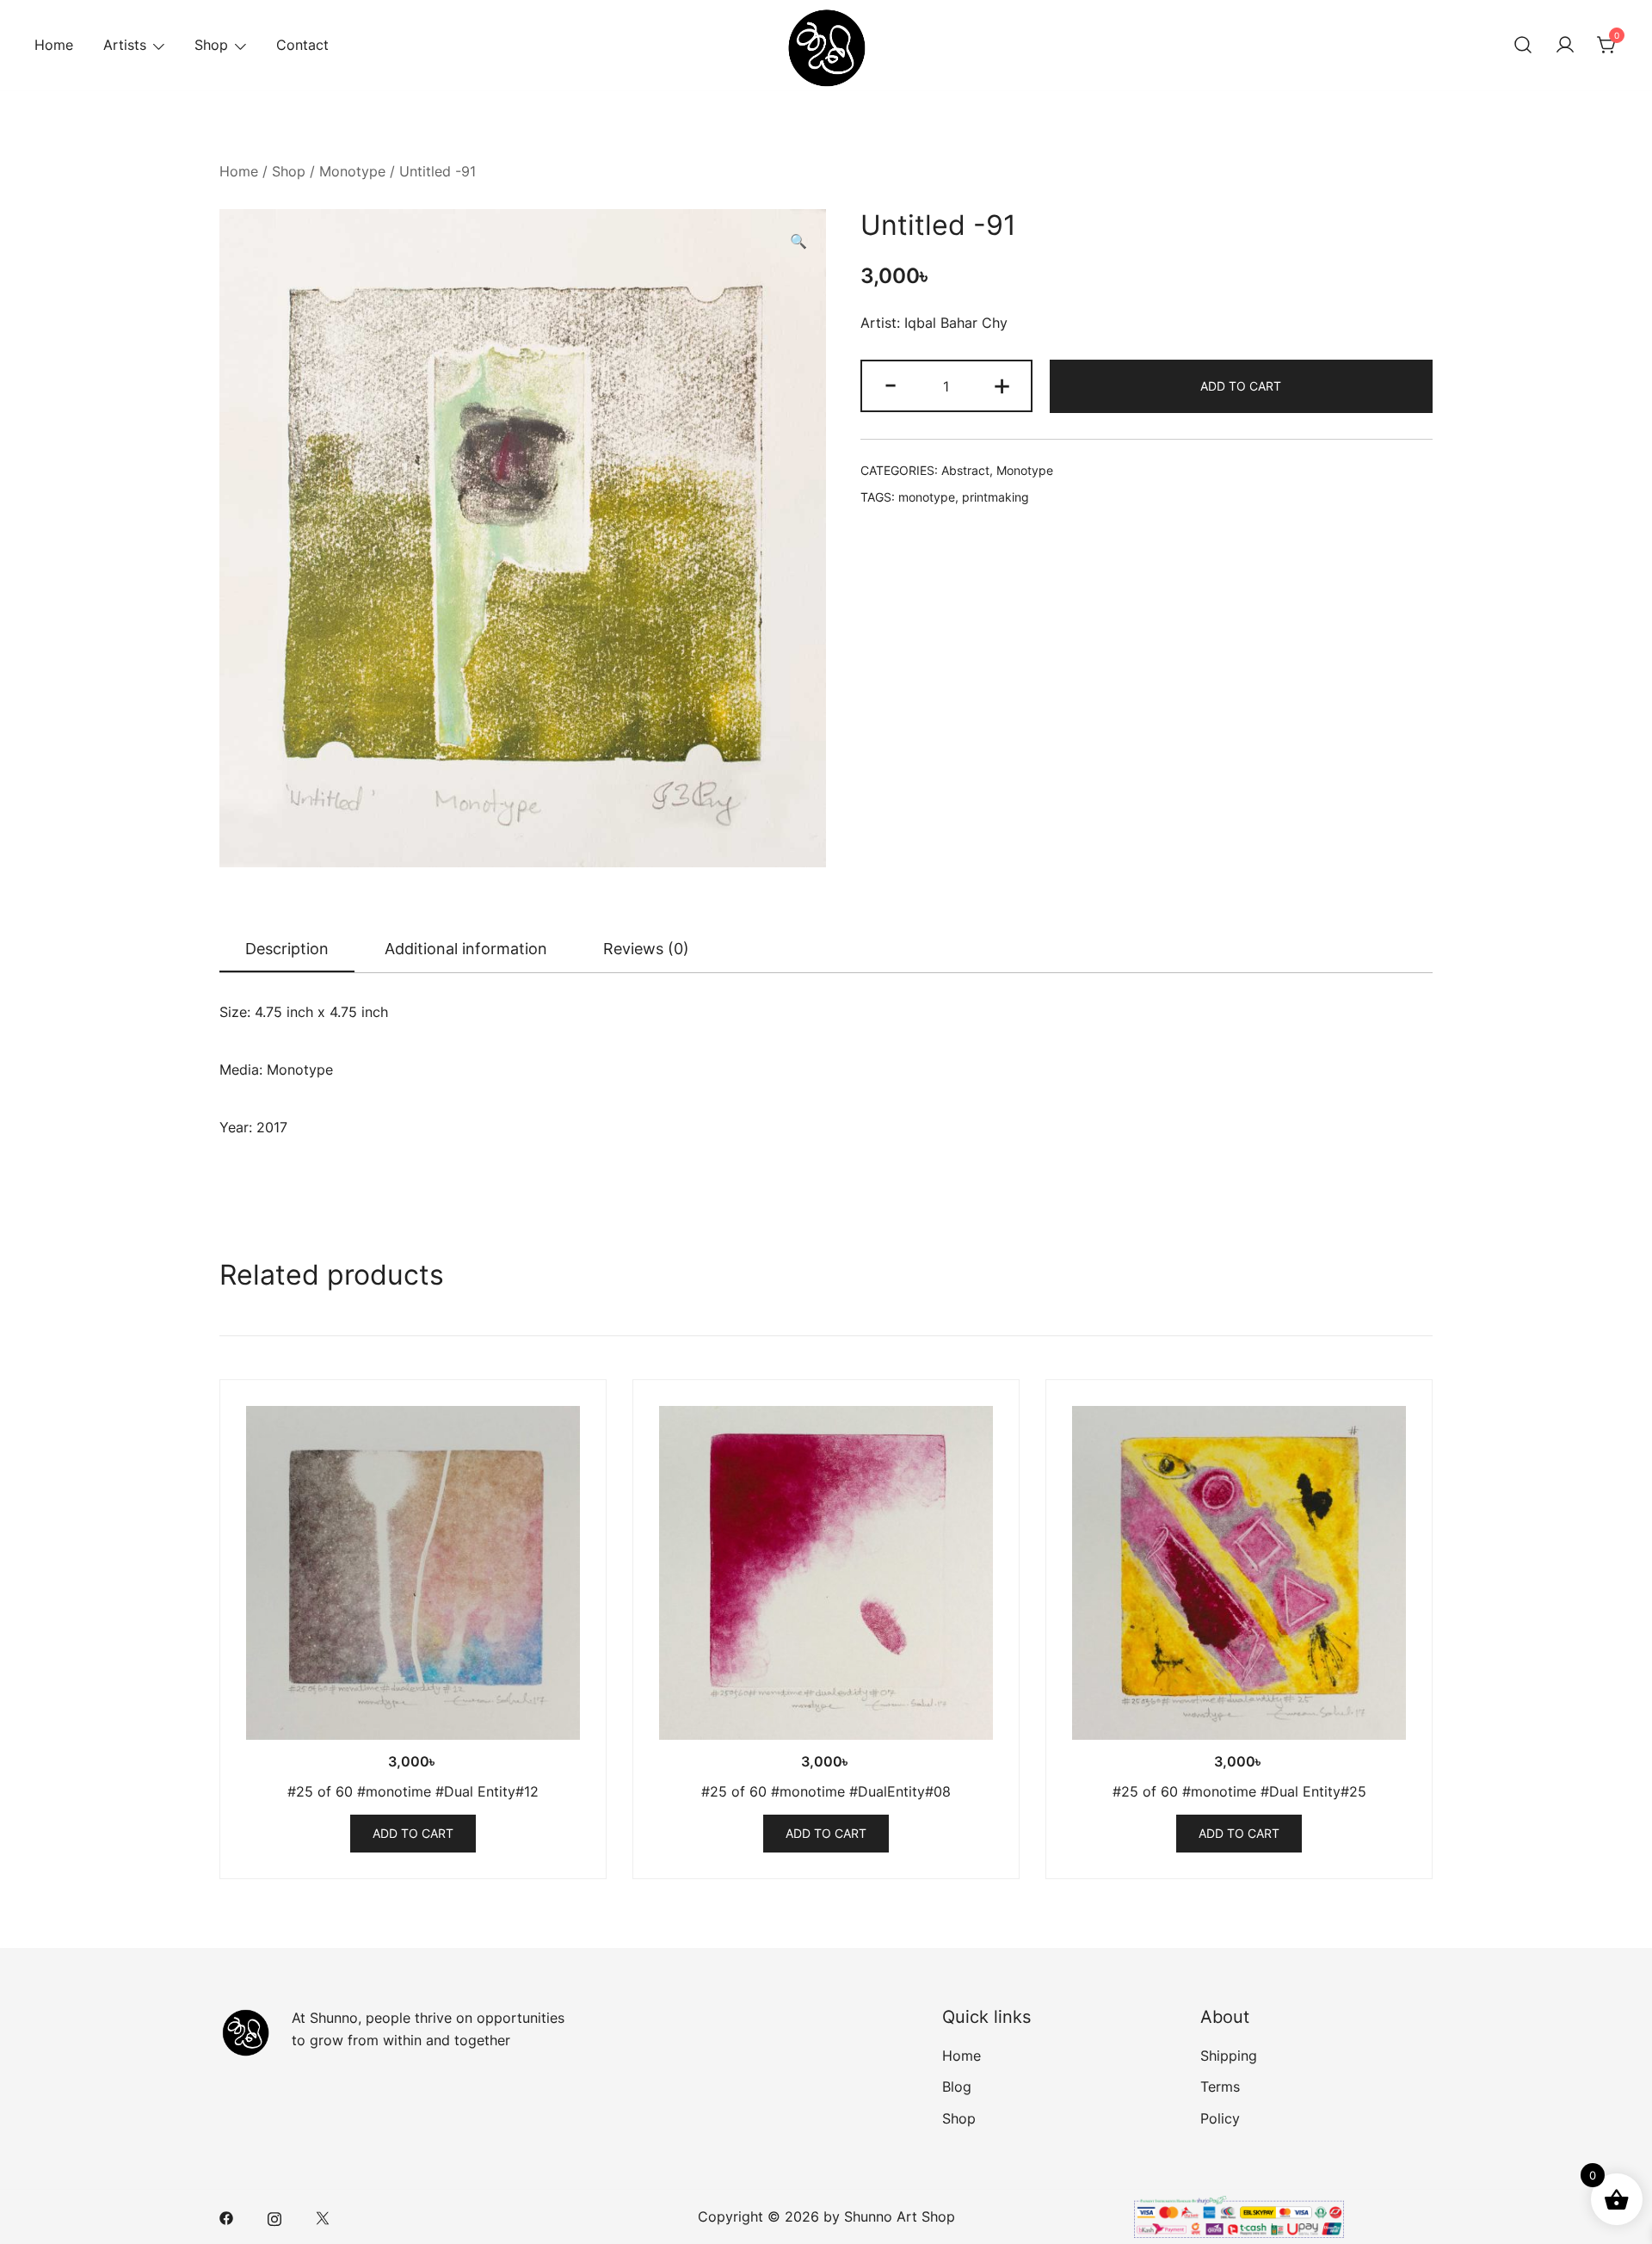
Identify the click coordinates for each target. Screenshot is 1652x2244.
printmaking (996, 497)
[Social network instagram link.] (274, 2216)
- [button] (891, 384)
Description (287, 949)
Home (54, 45)
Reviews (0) (646, 949)
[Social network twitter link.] (323, 2216)
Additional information (466, 949)
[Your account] (1565, 46)
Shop (211, 45)
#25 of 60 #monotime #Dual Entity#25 (1239, 1791)
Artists (125, 45)
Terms (1220, 2087)
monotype (927, 497)
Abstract (965, 470)
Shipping (1229, 2056)
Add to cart (1241, 386)
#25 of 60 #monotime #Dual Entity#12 (413, 1791)
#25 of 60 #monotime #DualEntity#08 (826, 1791)
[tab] (287, 950)
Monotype (352, 171)
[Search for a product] (1523, 46)
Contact (302, 45)
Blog (957, 2087)
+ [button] (1002, 384)
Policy (1220, 2118)
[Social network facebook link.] (226, 2216)
